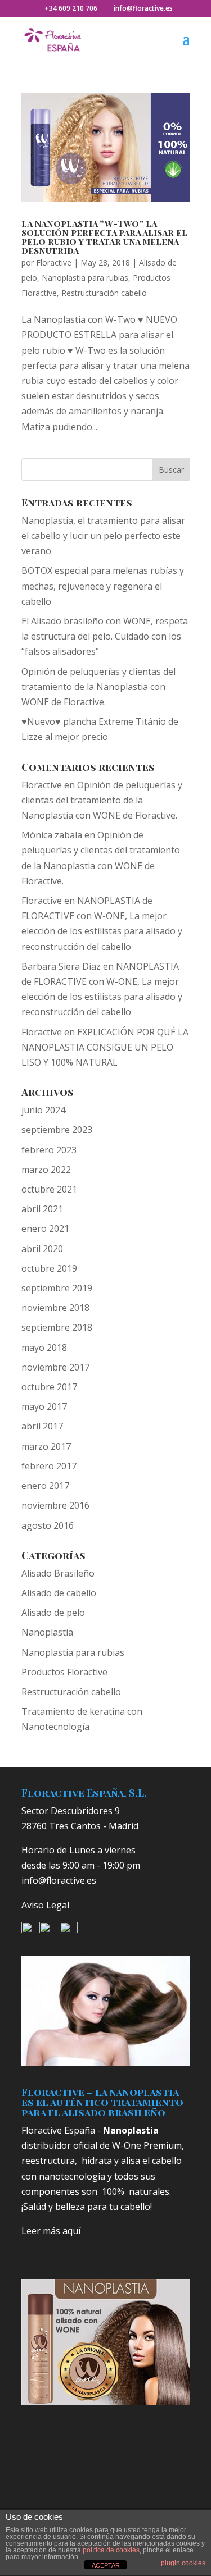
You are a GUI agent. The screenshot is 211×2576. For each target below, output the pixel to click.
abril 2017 (42, 1426)
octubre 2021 (49, 1189)
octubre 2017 (49, 1387)
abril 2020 (42, 1249)
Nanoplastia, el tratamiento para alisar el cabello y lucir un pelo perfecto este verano (103, 536)
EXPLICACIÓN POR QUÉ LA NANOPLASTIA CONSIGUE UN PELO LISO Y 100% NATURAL (105, 1047)
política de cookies (111, 2550)
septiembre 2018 (57, 1327)
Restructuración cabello (104, 293)
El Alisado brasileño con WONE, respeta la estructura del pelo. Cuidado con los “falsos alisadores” (105, 636)
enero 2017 (45, 1486)
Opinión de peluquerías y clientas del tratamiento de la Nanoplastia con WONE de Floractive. (98, 687)
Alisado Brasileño (58, 1573)
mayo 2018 (44, 1348)
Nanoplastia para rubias (85, 278)
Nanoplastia (47, 1632)
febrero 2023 (49, 1150)
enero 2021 (45, 1228)
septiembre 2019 (57, 1288)
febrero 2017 (49, 1466)
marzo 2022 (46, 1170)
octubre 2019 (49, 1268)
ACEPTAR (106, 2565)
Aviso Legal (45, 1905)
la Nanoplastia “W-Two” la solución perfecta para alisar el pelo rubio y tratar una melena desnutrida (104, 237)
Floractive (54, 262)
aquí (71, 2231)
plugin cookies (183, 2563)
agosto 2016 (48, 1525)
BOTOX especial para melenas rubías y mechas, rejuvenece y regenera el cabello (103, 586)
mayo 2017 (44, 1406)
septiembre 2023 (57, 1130)
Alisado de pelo (53, 1613)
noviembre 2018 (55, 1308)
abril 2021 (42, 1209)
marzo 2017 (46, 1446)
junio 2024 (43, 1110)
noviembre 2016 (55, 1505)
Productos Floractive (64, 1672)
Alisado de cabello (59, 1593)
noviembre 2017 (55, 1367)
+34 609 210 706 (71, 8)
